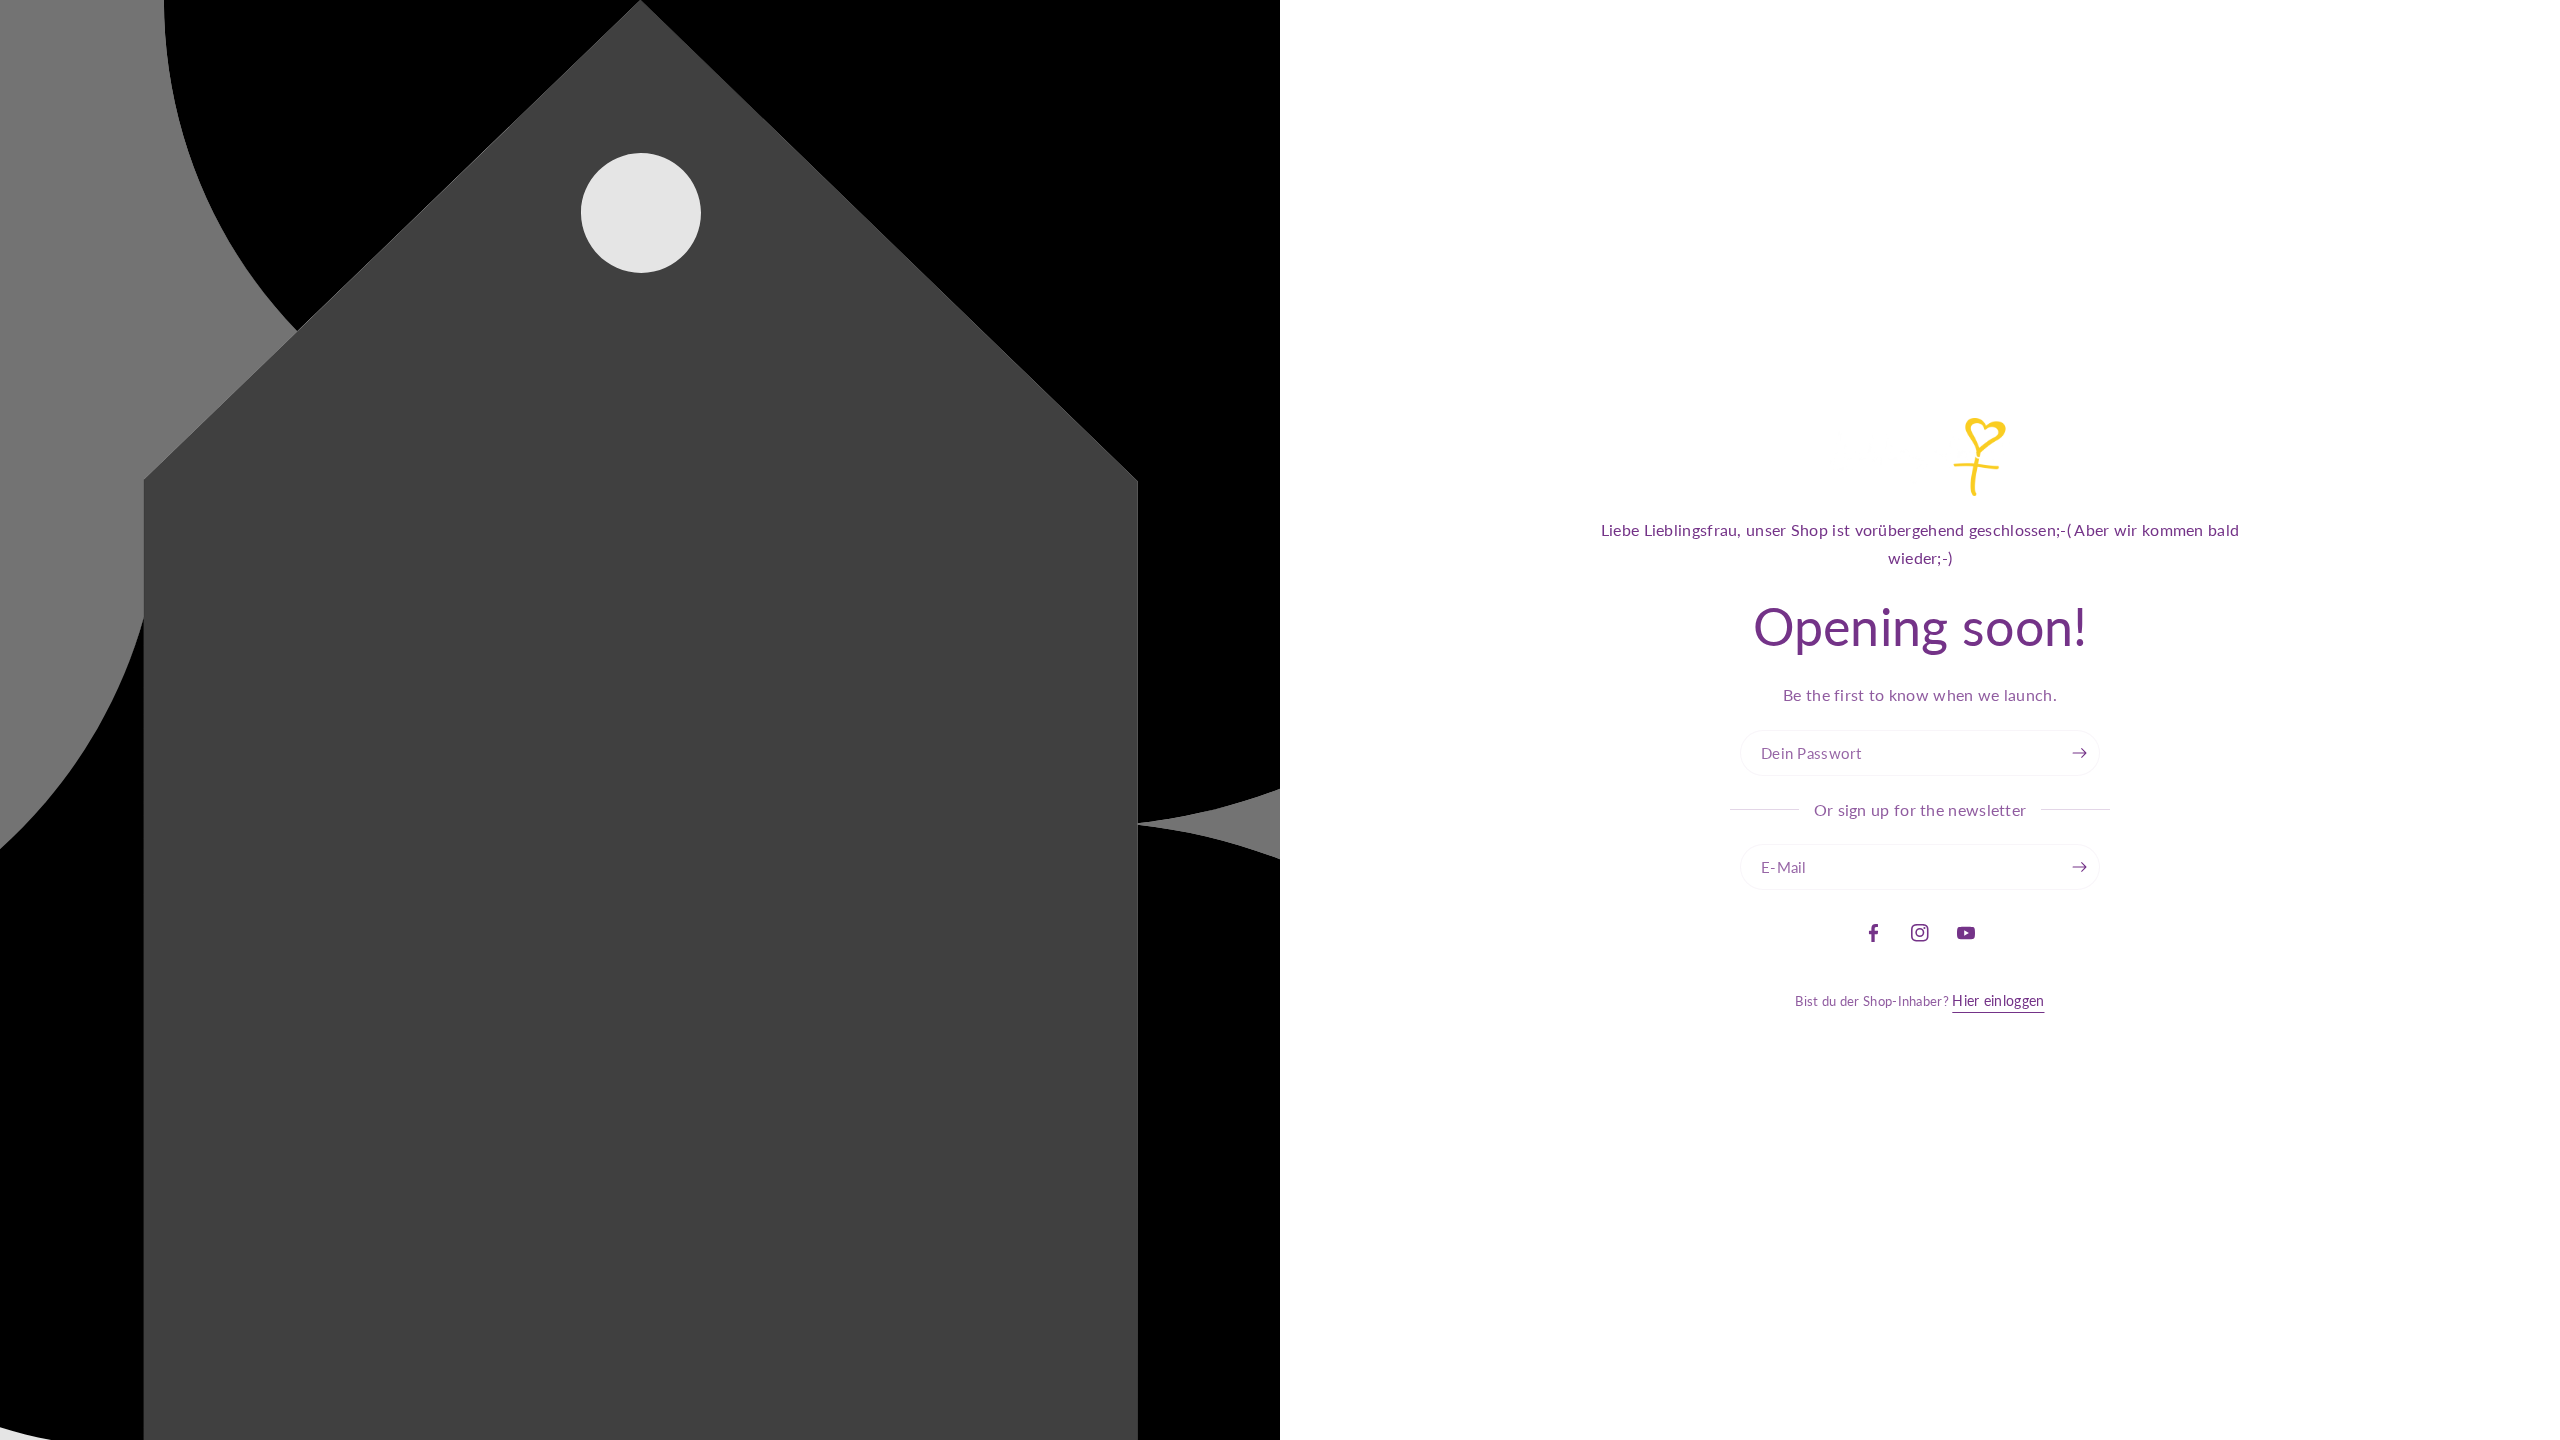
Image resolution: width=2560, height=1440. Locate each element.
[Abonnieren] (2080, 867)
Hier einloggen (1998, 1000)
